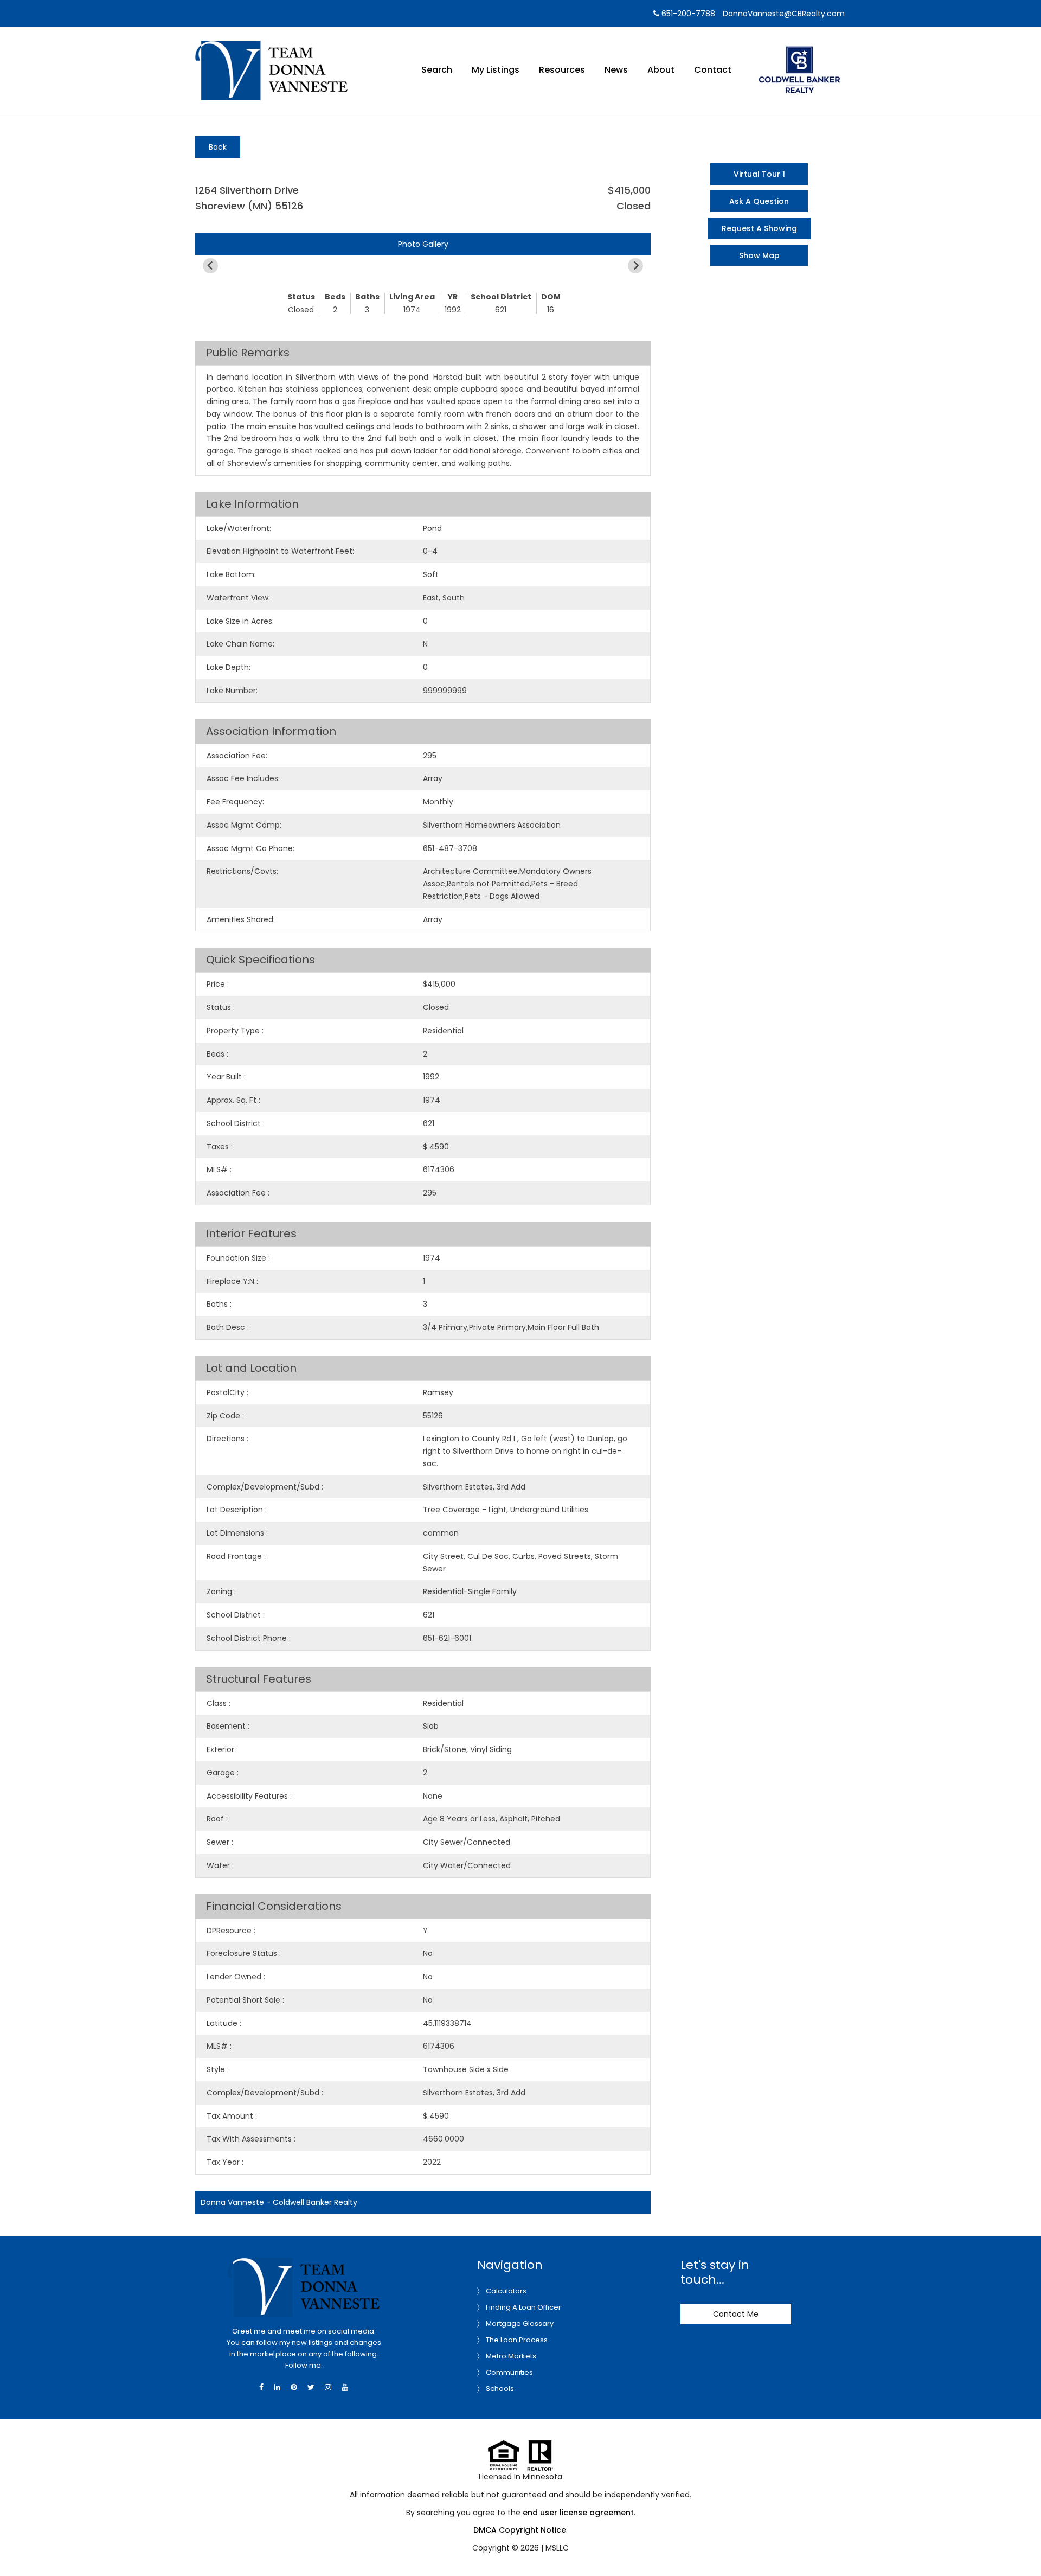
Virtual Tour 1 (759, 174)
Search (437, 70)
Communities (509, 2372)
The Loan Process (517, 2340)
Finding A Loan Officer (523, 2307)
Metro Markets (511, 2356)
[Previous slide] (210, 266)
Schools (500, 2389)
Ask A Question (759, 201)
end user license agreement (578, 2513)
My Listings (496, 70)
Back (218, 147)
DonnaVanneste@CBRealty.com (784, 14)
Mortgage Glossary (520, 2323)
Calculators (506, 2291)
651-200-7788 (687, 14)
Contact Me (736, 2314)
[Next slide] (635, 266)
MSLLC (557, 2548)
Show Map (759, 255)
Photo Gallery (423, 244)
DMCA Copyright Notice (520, 2530)
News (616, 70)
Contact (713, 70)
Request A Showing (759, 228)
